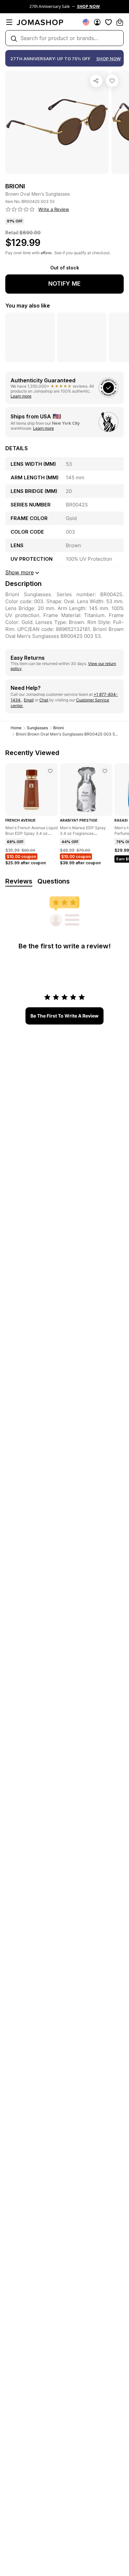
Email (29, 700)
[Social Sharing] (96, 81)
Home (16, 728)
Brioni (59, 728)
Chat (44, 700)
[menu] (9, 22)
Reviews (19, 881)
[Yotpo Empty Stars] (20, 210)
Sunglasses (37, 728)
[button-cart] (120, 22)
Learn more (21, 396)
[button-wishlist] (108, 22)
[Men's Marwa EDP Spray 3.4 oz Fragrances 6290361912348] (105, 771)
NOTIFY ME (64, 284)
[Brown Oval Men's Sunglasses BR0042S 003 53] (112, 81)
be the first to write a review (64, 1016)
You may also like (28, 306)
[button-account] (97, 22)
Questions (54, 881)
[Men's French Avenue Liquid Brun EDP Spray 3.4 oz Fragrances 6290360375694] (50, 771)
